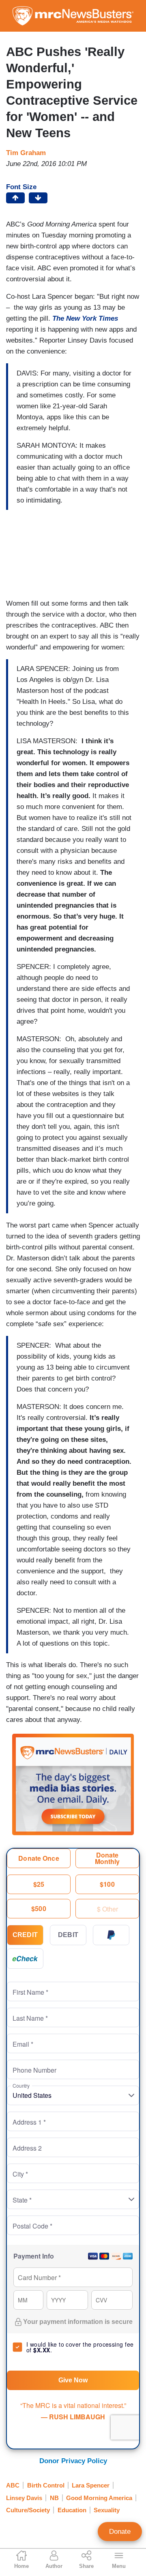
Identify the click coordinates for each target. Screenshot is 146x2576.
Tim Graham (26, 153)
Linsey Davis (24, 2498)
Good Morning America (99, 2498)
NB (54, 2498)
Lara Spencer (91, 2485)
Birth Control (46, 2485)
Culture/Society (28, 2510)
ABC (13, 2485)
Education (72, 2510)
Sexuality (107, 2510)
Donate (120, 2532)
